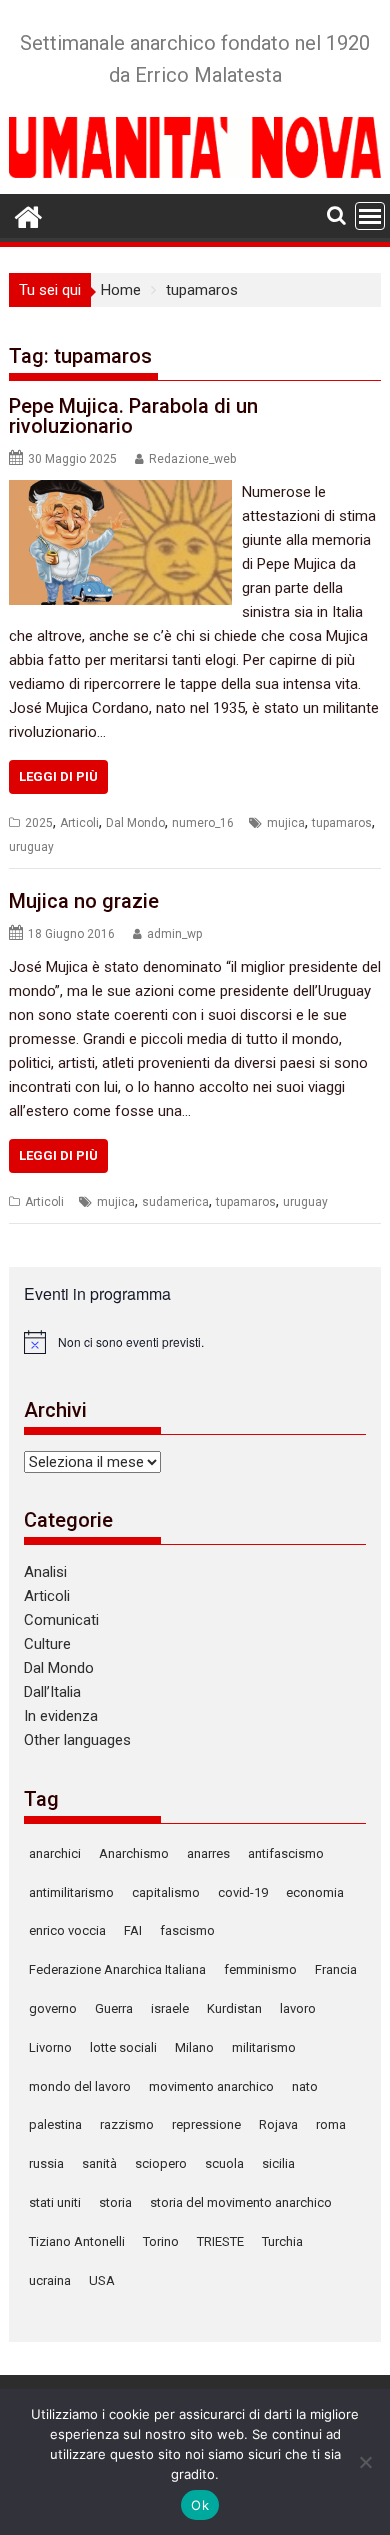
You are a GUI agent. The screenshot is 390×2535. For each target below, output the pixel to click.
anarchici (55, 1853)
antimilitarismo (71, 1892)
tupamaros (342, 823)
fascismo (187, 1930)
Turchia (282, 2241)
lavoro (298, 2008)
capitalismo (166, 1892)
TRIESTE (220, 2241)
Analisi (45, 1572)
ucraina (50, 2280)
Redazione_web (192, 459)
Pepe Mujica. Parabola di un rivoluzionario (133, 416)
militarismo (264, 2047)
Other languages (77, 1740)
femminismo (260, 1969)
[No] (365, 2462)
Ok (200, 2505)
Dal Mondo (135, 823)
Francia (336, 1969)
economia (315, 1892)
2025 (39, 823)
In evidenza (61, 1716)
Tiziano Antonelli (77, 2241)
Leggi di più (58, 776)
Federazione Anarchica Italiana (117, 1969)
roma (331, 2124)
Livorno (50, 2047)
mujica (286, 823)
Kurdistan (234, 2008)
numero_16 (203, 823)
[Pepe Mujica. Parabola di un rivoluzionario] (120, 492)
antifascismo (286, 1853)
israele (170, 2008)
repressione (206, 2124)
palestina (55, 2124)
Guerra (114, 2008)
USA (102, 2280)
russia (46, 2163)
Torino (161, 2241)
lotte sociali (123, 2047)
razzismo (127, 2124)
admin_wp (174, 934)
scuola (224, 2163)
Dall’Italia (52, 1692)
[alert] (195, 1342)
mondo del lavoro (80, 2086)
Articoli (79, 823)
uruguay (31, 847)
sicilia (278, 2163)
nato (305, 2086)
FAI (133, 1930)
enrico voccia (67, 1930)
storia (115, 2202)
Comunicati (61, 1620)
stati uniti (55, 2202)
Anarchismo (134, 1853)
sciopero (161, 2163)
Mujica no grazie (84, 901)
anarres (208, 1853)
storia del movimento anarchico (241, 2202)
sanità (99, 2163)
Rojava (278, 2124)
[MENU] (370, 216)
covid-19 (243, 1892)
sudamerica (175, 1202)
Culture (47, 1644)
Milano (194, 2047)
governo (53, 2008)
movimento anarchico (211, 2086)
